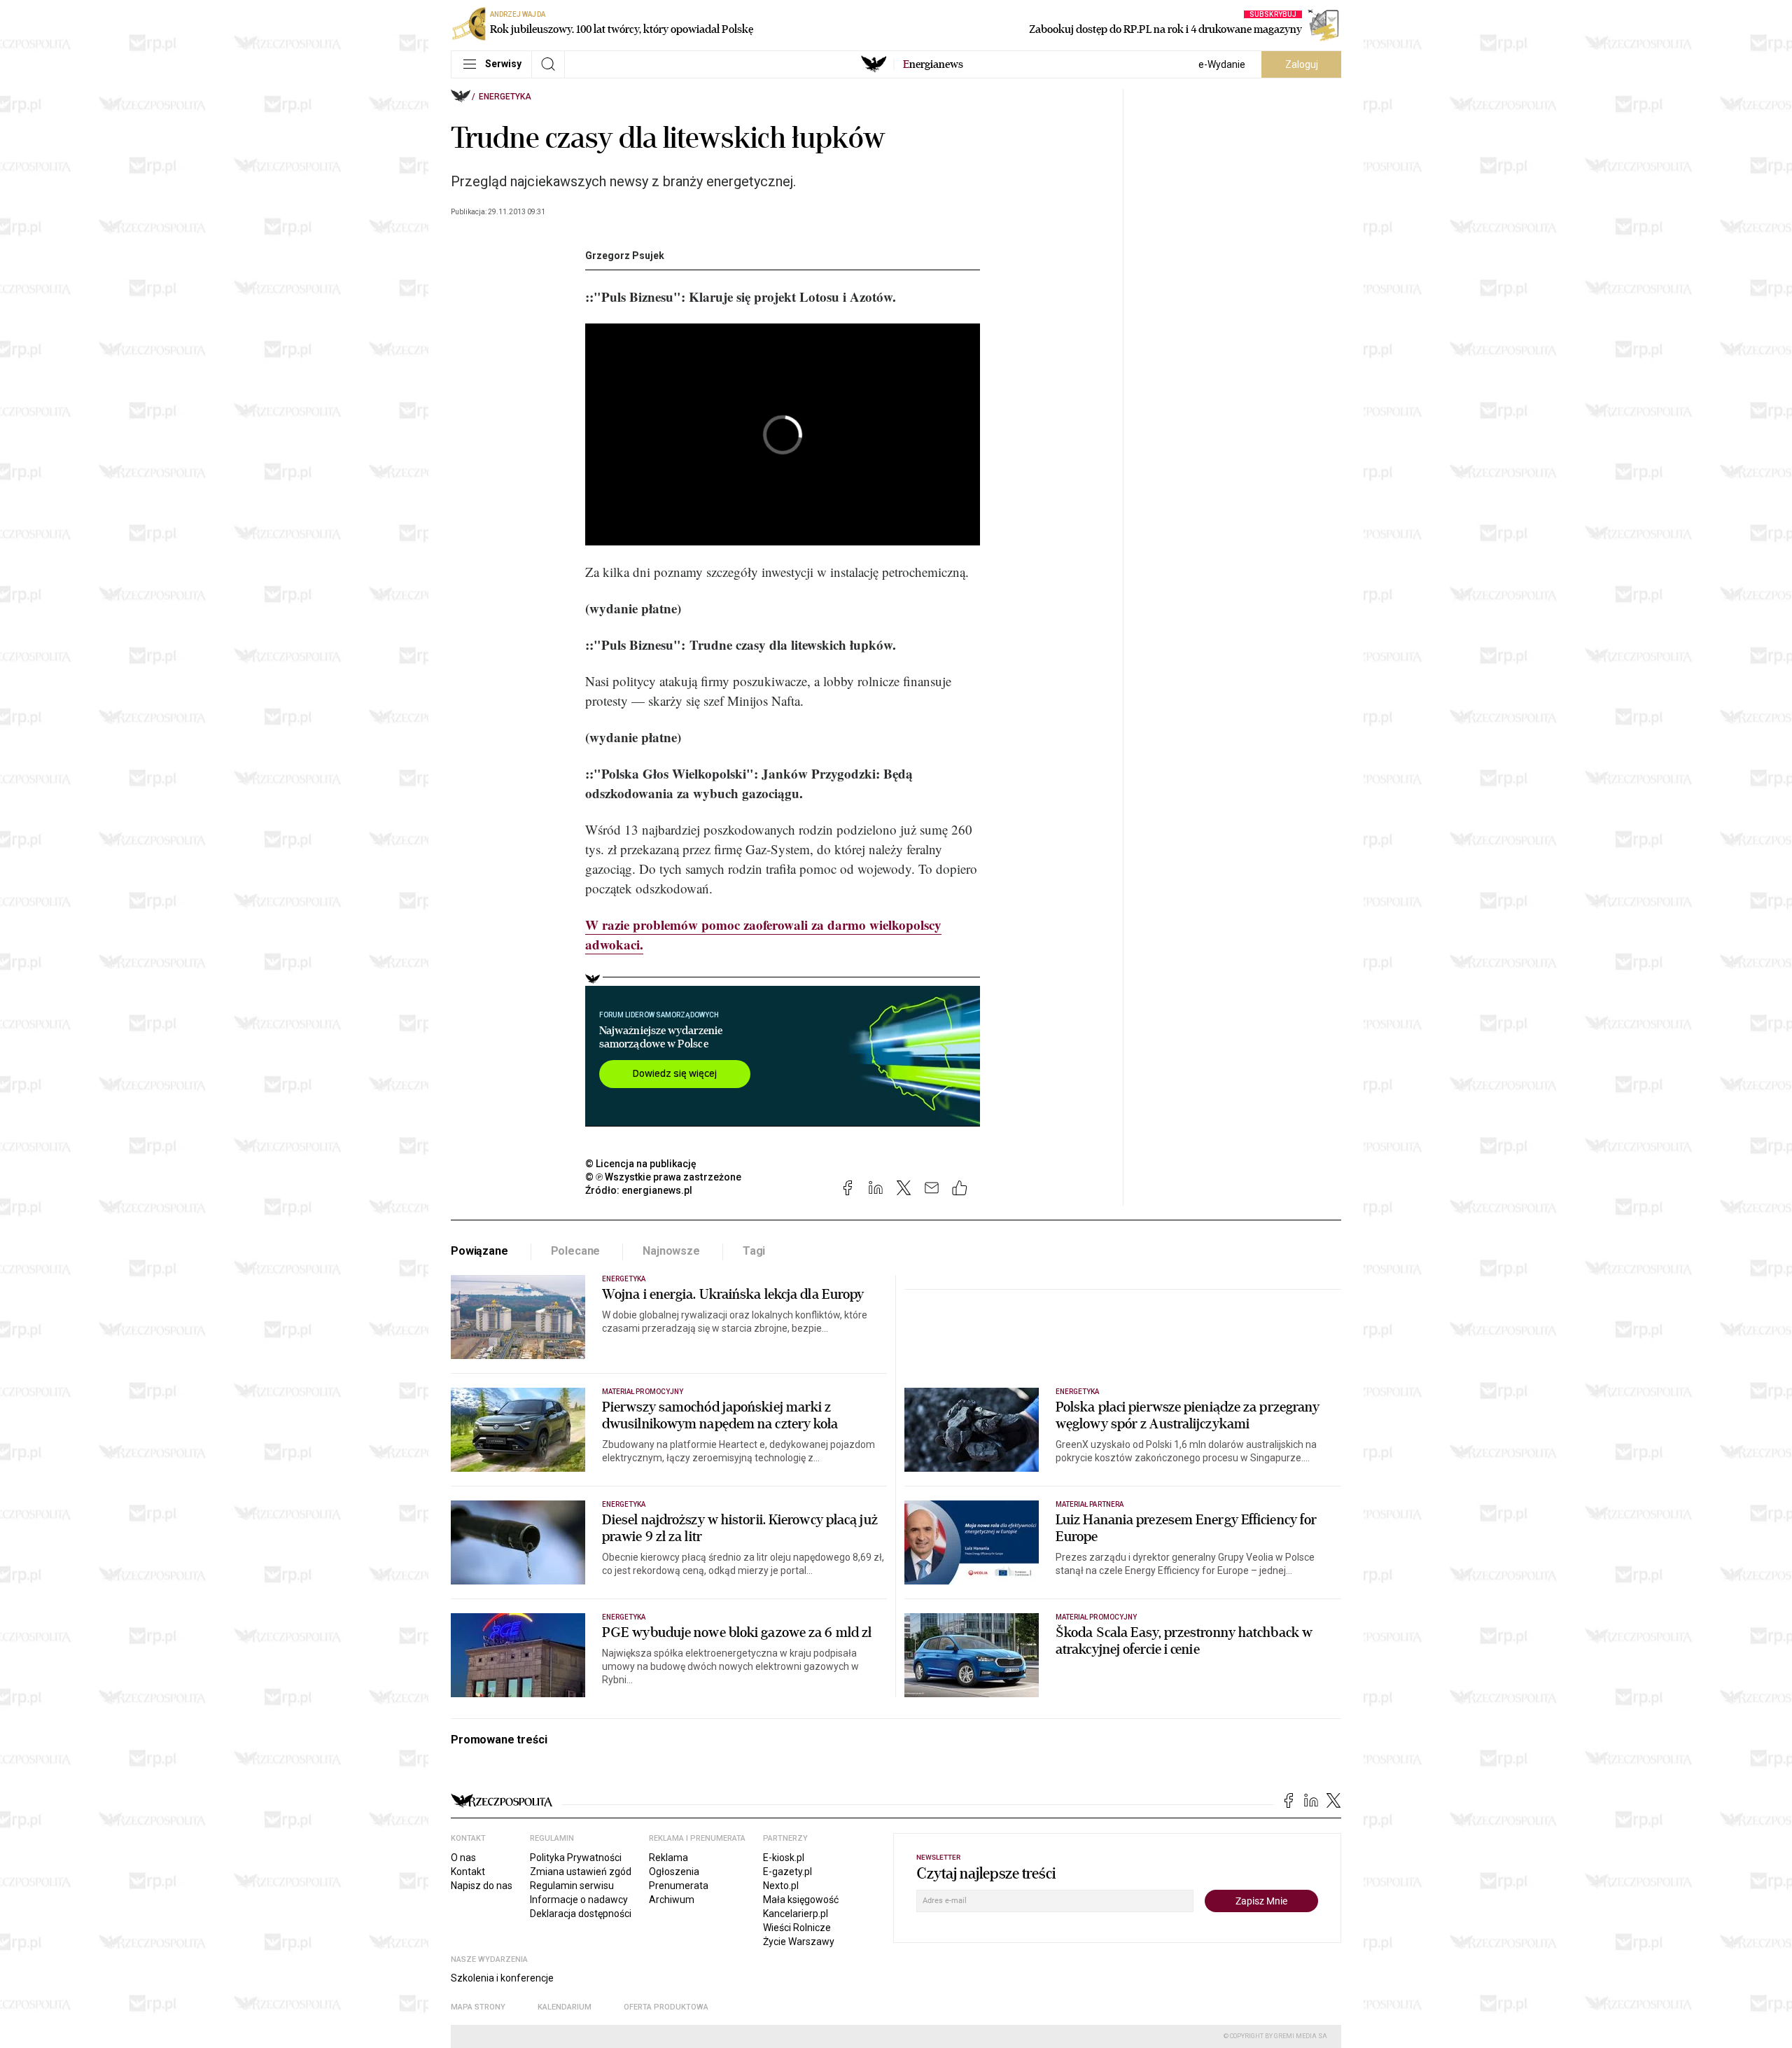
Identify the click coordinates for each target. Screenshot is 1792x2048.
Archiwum (672, 1900)
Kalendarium (565, 2007)
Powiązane (479, 1251)
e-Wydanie (1222, 64)
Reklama (668, 1858)
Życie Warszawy (799, 1942)
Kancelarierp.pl (796, 1914)
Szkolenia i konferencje (502, 1978)
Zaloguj (1302, 64)
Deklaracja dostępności (581, 1914)
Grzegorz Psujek (625, 256)
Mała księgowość (801, 1900)
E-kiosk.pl (784, 1858)
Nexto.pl (781, 1886)
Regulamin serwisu (572, 1886)
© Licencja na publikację (641, 1164)
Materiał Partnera (1090, 1504)
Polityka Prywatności (576, 1858)
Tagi (754, 1251)
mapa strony (478, 2007)
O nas (463, 1858)
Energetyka (505, 97)
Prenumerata (679, 1886)
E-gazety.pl (787, 1872)
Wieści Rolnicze (797, 1928)
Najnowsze (671, 1251)
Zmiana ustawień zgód (581, 1872)
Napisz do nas (482, 1886)
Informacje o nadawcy (579, 1900)
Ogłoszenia (674, 1872)
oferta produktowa (666, 2007)
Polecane (576, 1251)
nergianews (933, 64)
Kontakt (468, 1872)
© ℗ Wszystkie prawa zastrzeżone (663, 1177)
